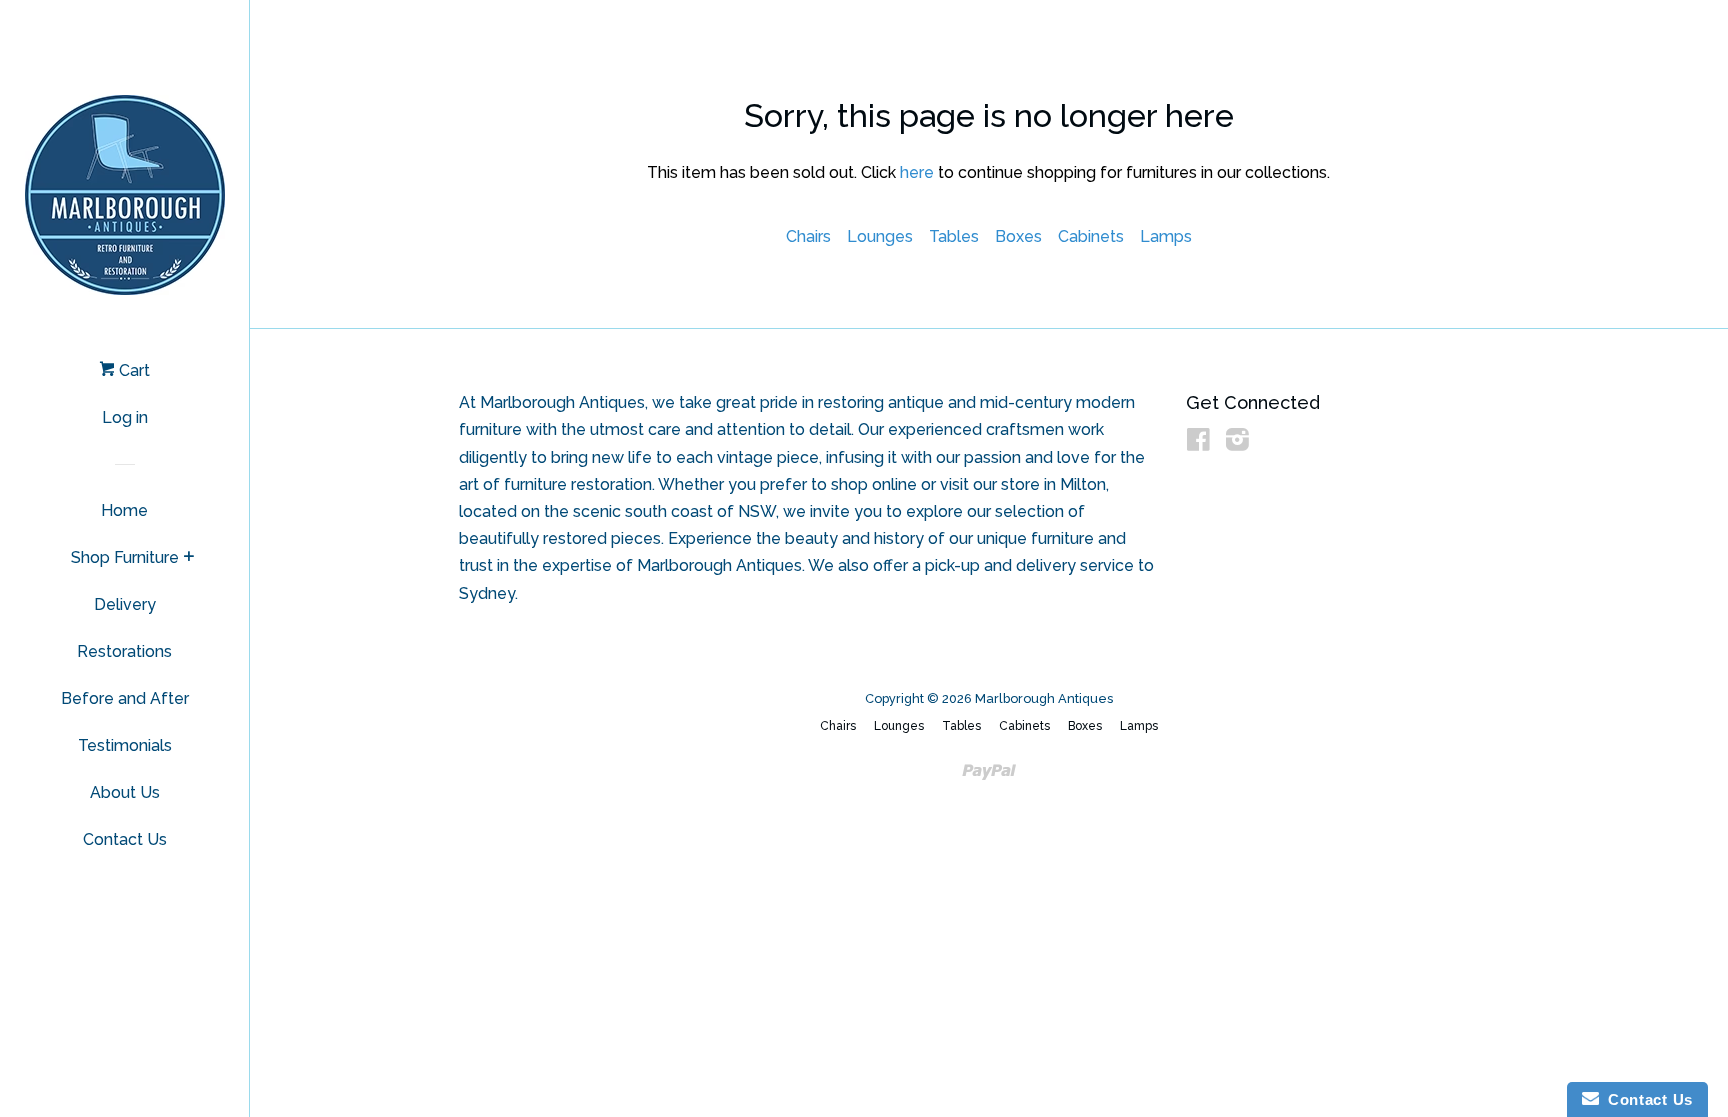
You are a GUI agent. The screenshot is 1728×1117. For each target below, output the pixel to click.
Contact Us (125, 839)
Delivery (125, 604)
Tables (954, 236)
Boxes (1018, 236)
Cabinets (1091, 236)
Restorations (124, 651)
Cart (132, 370)
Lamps (1166, 236)
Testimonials (125, 745)
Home (124, 510)
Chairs (808, 236)
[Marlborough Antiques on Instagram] (1237, 443)
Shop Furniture (125, 557)
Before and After (125, 698)
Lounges (880, 236)
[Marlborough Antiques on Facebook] (1198, 443)
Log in (125, 417)
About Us (125, 792)
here (917, 172)
